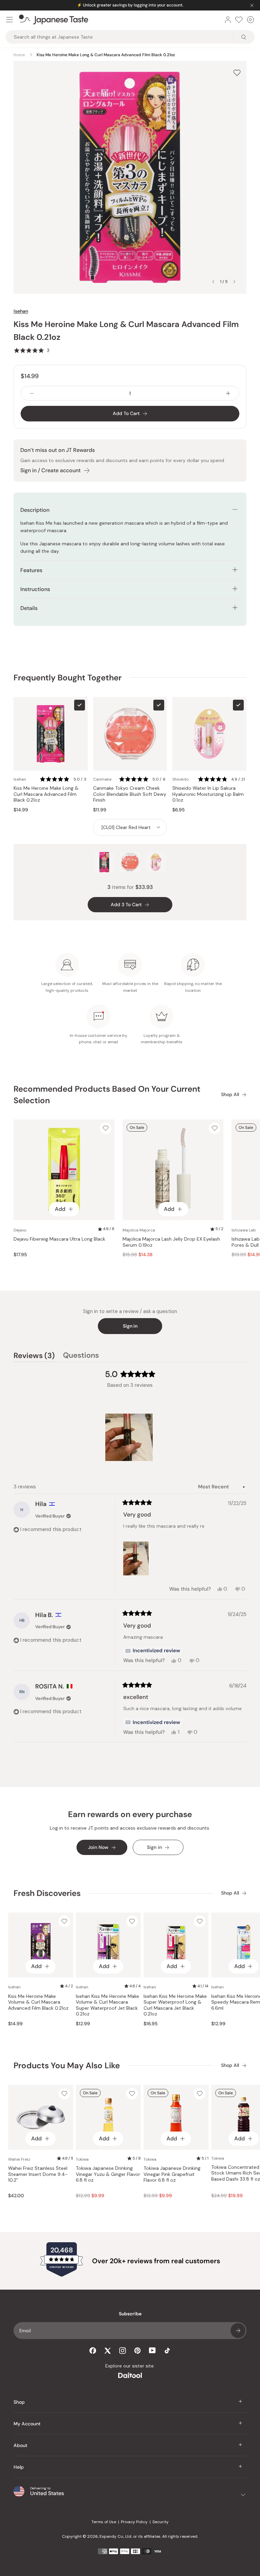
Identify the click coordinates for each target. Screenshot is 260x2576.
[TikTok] (167, 2351)
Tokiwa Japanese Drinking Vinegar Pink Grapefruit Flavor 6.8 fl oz (172, 2174)
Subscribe (238, 2331)
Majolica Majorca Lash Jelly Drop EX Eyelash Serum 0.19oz (171, 1242)
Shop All (230, 1095)
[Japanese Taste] (54, 20)
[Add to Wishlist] (237, 73)
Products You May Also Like (67, 2065)
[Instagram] (123, 2351)
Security (160, 2522)
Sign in (130, 1326)
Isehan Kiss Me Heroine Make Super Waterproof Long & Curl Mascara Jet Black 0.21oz (175, 2005)
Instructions (35, 589)
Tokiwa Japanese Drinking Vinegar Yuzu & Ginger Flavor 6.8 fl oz (108, 2174)
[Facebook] (93, 2351)
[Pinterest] (137, 2351)
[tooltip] (153, 1651)
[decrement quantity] (32, 393)
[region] (130, 1437)
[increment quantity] (228, 393)
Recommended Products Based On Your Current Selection (107, 1095)
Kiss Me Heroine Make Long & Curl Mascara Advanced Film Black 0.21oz (46, 794)
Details (29, 608)
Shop (19, 2402)
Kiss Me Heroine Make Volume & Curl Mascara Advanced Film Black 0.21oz (38, 2002)
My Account (27, 2424)
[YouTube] (152, 2350)
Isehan (21, 311)
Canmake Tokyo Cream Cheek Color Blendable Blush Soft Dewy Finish (130, 794)
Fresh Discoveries (47, 1893)
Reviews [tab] (34, 1356)
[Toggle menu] (9, 20)
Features (31, 570)
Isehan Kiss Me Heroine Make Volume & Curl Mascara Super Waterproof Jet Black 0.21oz (107, 2005)
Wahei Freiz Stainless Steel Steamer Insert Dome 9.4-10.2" (38, 2174)
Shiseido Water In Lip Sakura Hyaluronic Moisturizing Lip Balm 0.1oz (208, 794)
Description (35, 510)
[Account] (228, 20)
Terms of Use (104, 2522)
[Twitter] (108, 2351)
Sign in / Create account (50, 470)
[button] (31, 350)
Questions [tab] (81, 1356)
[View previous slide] (213, 282)
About (20, 2445)
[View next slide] (234, 282)
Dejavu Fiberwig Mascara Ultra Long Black (59, 1239)
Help (19, 2467)
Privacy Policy (134, 2522)
